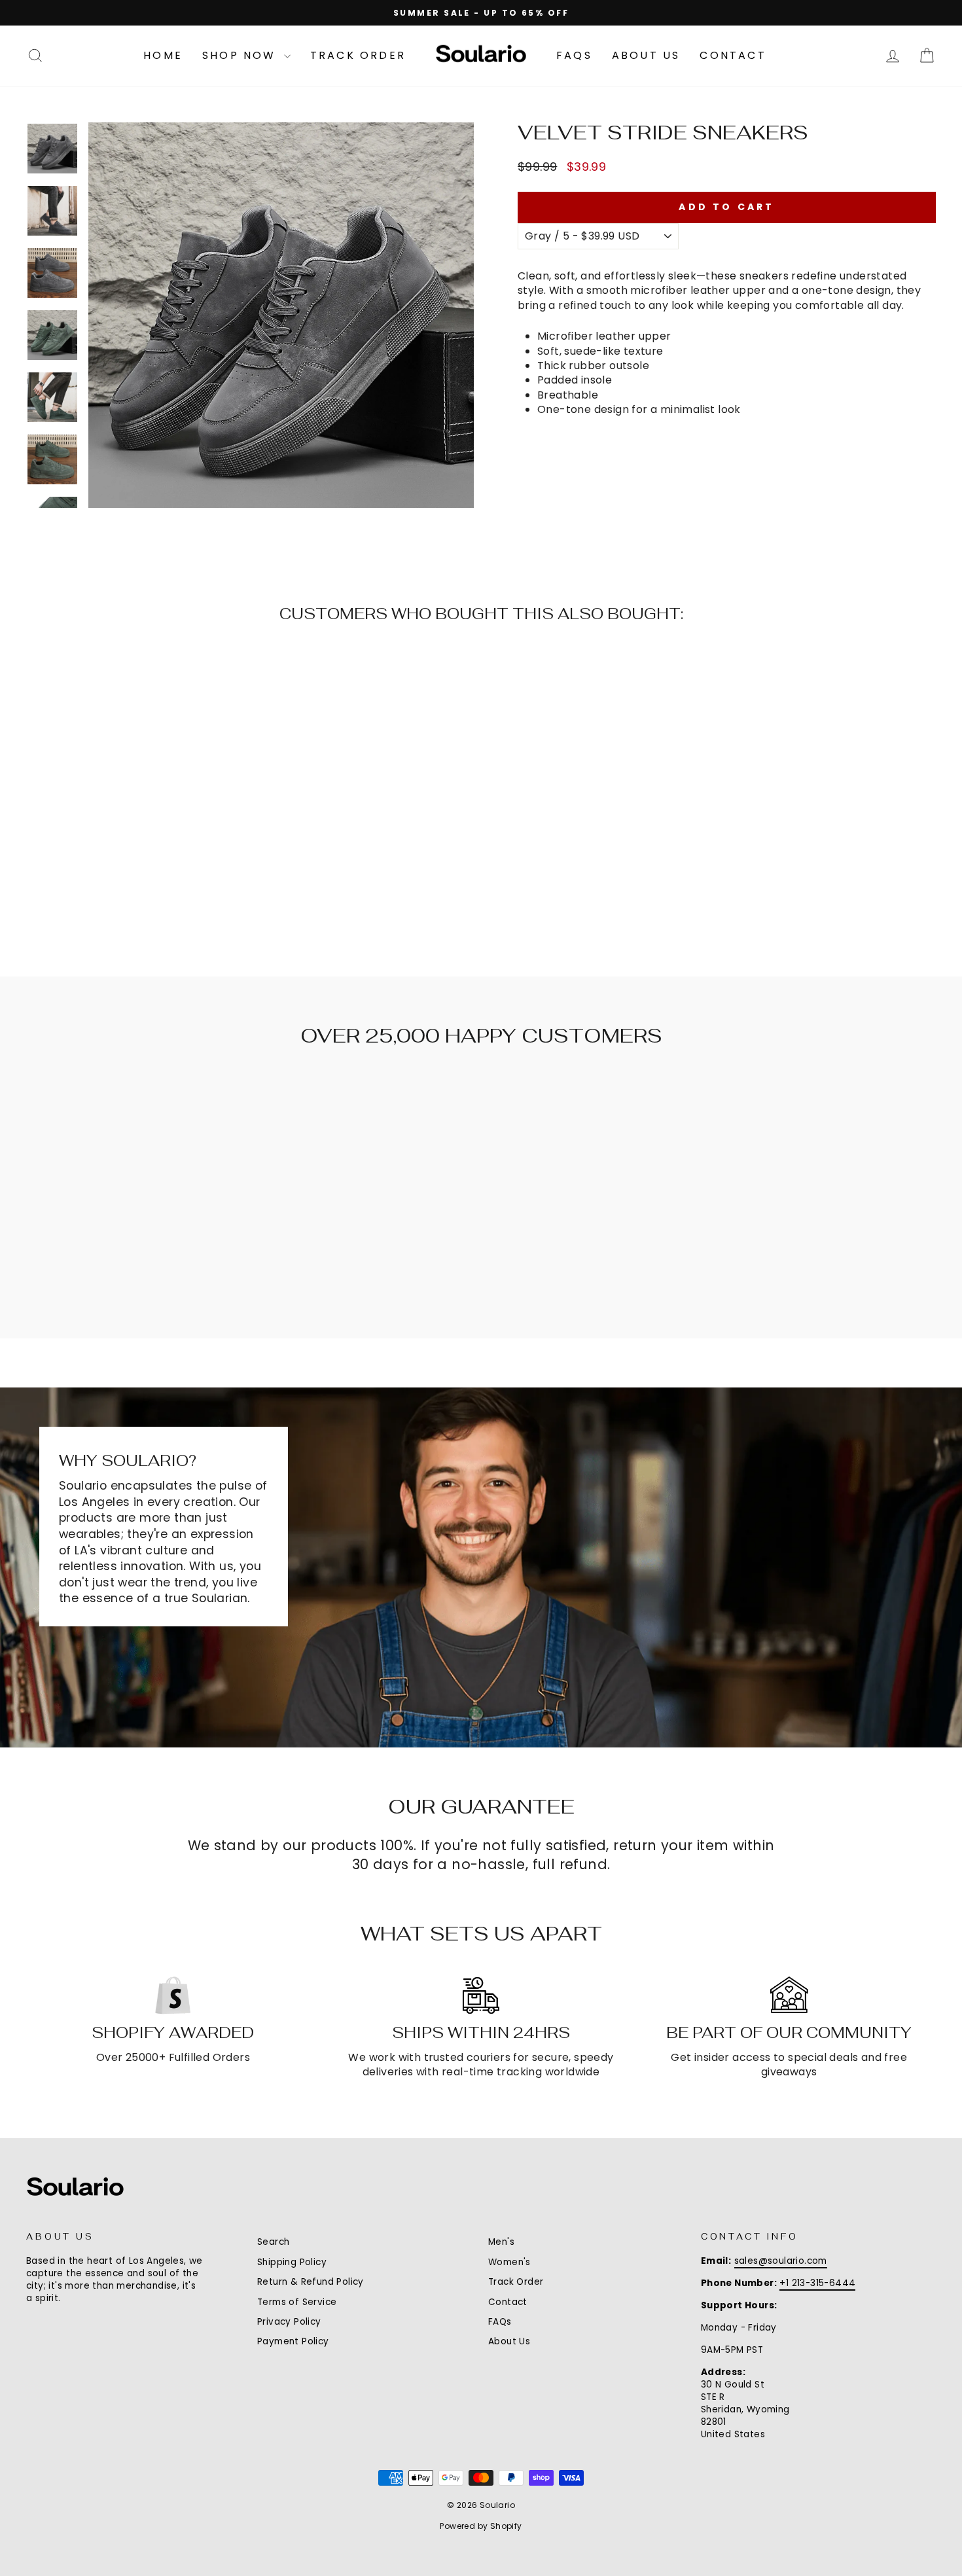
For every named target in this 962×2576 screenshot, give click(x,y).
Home (163, 55)
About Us (646, 55)
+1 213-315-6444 (817, 2283)
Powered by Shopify (481, 2526)
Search (273, 2242)
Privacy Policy (289, 2322)
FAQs (574, 55)
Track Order (358, 55)
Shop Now (241, 55)
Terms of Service (297, 2302)
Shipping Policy (292, 2262)
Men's (501, 2242)
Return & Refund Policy (311, 2282)
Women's (509, 2262)
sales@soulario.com (781, 2261)
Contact (733, 55)
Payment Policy (293, 2341)
